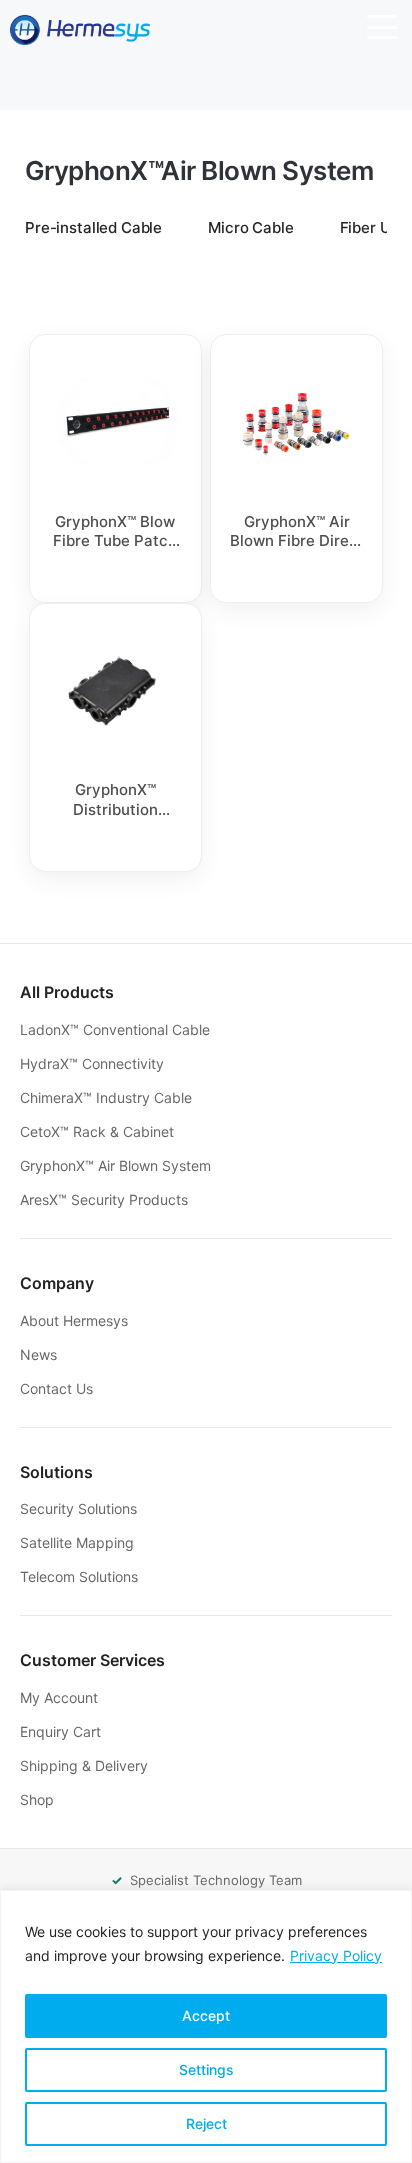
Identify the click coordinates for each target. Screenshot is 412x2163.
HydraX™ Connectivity (94, 1063)
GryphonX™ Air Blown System (117, 1165)
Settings (206, 2069)
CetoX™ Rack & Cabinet (99, 1131)
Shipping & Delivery (86, 1765)
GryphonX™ (199, 170)
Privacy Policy (336, 1955)
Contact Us (58, 1388)
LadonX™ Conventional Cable (117, 1029)
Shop (39, 1799)
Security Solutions (80, 1508)
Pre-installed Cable (93, 227)
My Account (61, 1697)
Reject (206, 2123)
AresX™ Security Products (106, 1199)
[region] (206, 2026)
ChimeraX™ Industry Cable (108, 1097)
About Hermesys (76, 1320)
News (40, 1354)
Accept (206, 2015)
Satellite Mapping (79, 1542)
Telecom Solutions (81, 1576)
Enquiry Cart (62, 1731)
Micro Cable (250, 227)
